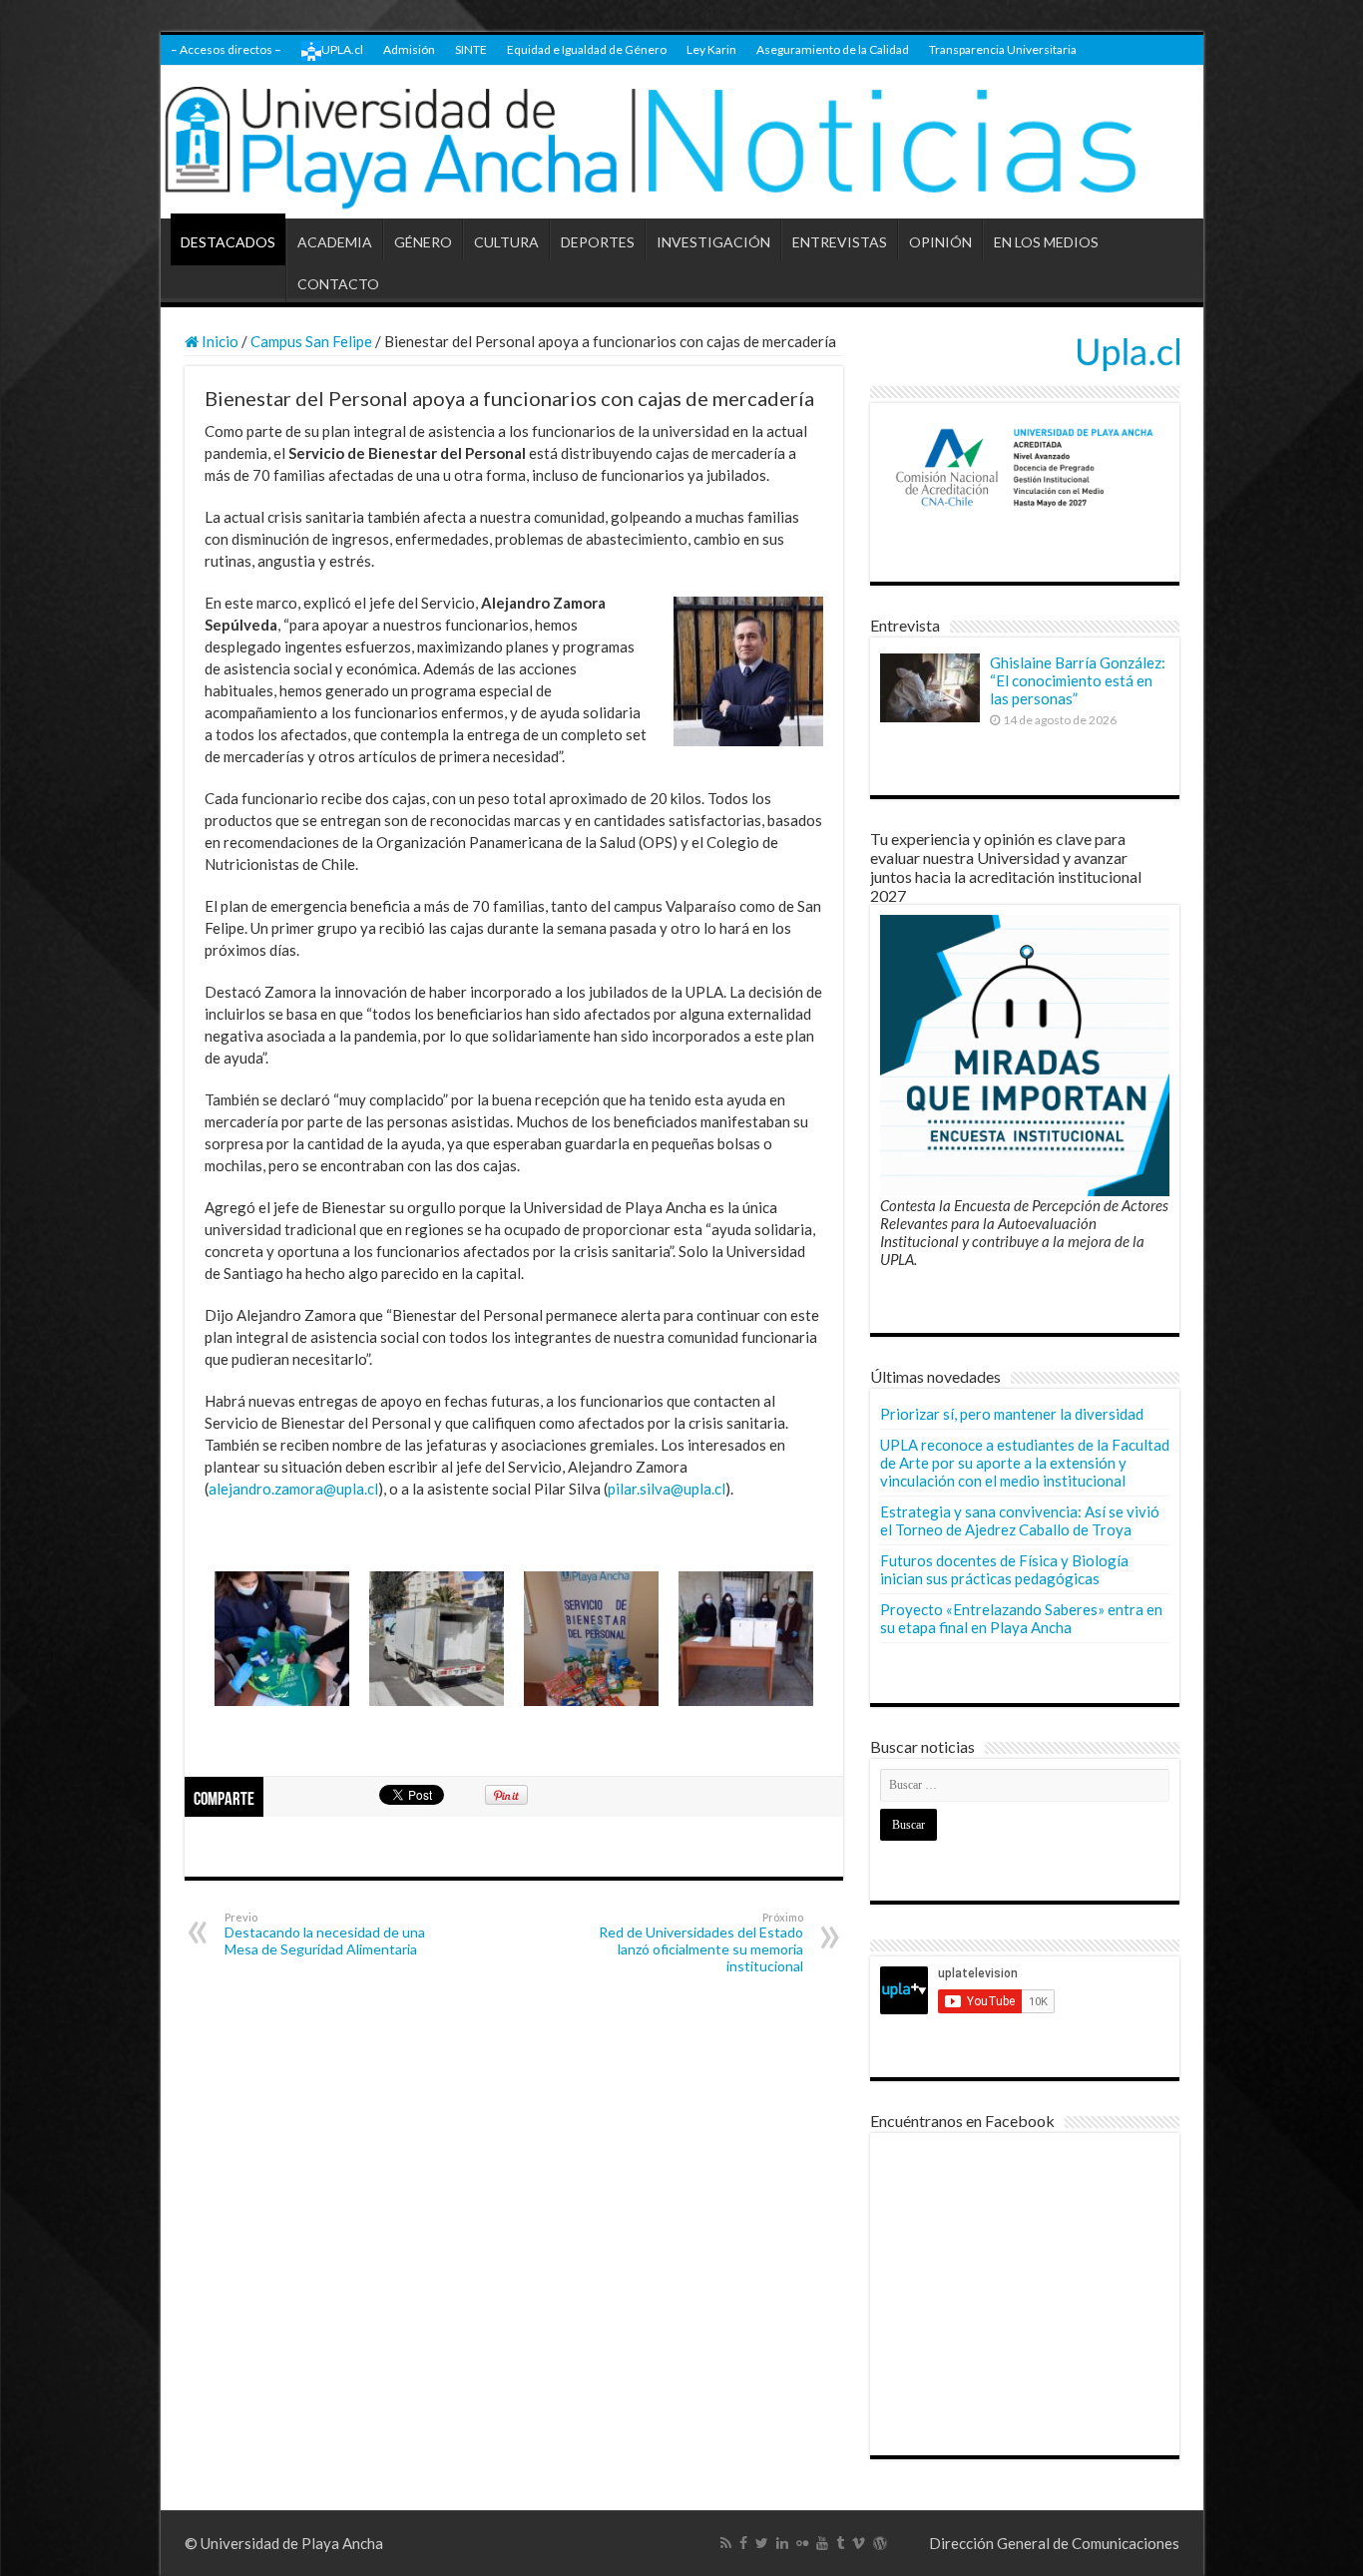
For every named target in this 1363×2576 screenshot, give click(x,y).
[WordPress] (880, 2543)
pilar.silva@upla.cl (667, 1489)
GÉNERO (423, 242)
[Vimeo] (859, 2543)
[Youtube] (822, 2543)
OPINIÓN (940, 242)
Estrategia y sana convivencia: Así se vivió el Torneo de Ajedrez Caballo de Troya (1020, 1520)
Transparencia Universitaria (1003, 49)
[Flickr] (802, 2543)
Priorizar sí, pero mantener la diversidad (1012, 1414)
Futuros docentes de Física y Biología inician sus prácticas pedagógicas (1004, 1569)
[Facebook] (743, 2543)
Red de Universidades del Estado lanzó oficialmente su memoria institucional (701, 1942)
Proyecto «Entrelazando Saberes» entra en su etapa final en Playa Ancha (1021, 1618)
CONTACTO (338, 284)
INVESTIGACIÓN (713, 242)
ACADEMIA (335, 242)
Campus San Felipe (311, 341)
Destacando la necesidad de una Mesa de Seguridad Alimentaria (325, 1934)
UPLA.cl (342, 49)
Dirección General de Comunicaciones (1054, 2543)
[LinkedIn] (782, 2543)
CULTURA (506, 242)
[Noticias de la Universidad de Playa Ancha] (682, 142)
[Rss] (726, 2543)
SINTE (471, 49)
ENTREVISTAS (840, 242)
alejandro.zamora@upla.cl (293, 1489)
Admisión (409, 49)
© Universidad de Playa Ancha (284, 2543)
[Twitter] (762, 2543)
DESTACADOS (228, 242)
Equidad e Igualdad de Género (587, 49)
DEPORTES (598, 242)
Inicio (219, 341)
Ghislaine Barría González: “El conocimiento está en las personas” (1078, 680)
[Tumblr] (840, 2543)
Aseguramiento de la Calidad (833, 49)
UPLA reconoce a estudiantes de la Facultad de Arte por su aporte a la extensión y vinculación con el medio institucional (1025, 1463)
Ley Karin (711, 49)
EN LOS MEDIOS (1046, 242)
